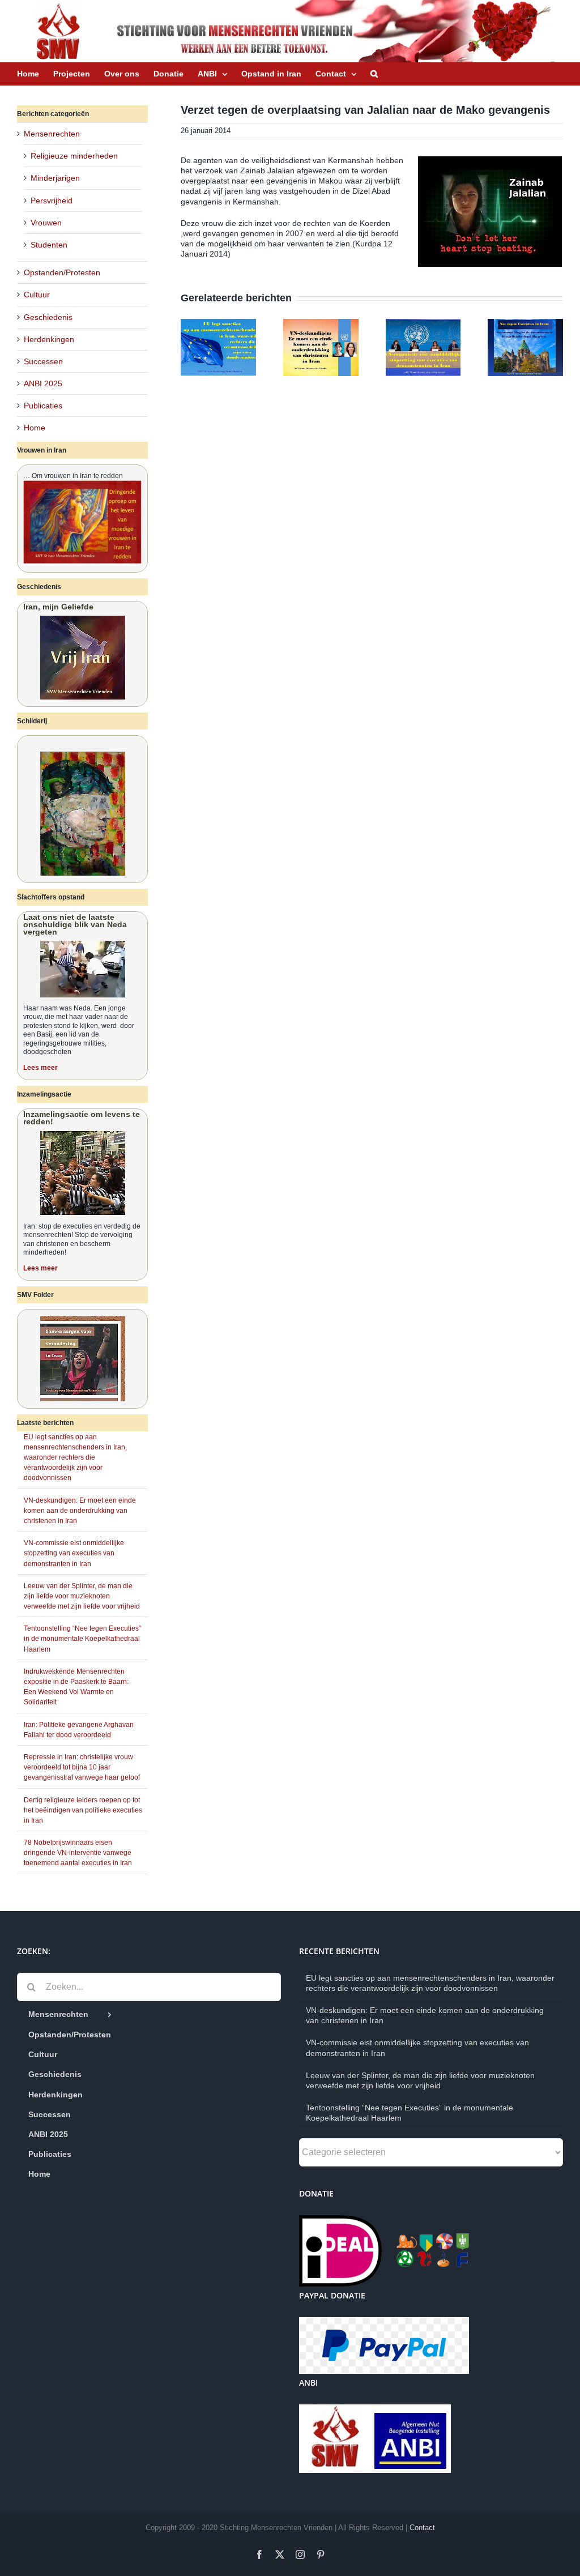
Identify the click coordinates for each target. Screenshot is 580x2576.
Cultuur (37, 295)
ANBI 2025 (43, 383)
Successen (43, 361)
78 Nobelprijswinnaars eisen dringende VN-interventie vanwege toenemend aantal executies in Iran (78, 1853)
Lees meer (40, 1068)
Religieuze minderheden (74, 156)
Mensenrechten (52, 134)
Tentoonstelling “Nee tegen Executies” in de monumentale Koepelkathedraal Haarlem (82, 1639)
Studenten (49, 245)
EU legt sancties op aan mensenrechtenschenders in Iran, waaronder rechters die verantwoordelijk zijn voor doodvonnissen (75, 1458)
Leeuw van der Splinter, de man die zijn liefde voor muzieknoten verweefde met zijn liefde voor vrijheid (82, 1596)
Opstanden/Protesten (62, 272)
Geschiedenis (48, 317)
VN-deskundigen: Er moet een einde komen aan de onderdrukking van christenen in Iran (80, 1511)
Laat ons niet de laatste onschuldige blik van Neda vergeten (75, 924)
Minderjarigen (55, 178)
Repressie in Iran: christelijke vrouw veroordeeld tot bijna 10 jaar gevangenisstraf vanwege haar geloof (82, 1767)
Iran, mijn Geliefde (58, 607)
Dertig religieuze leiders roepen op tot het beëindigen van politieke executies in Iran (83, 1810)
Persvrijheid (52, 201)
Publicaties (43, 406)
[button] (374, 74)
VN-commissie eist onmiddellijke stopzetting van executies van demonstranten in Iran (74, 1553)
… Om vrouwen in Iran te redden (73, 476)
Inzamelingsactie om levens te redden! (82, 1118)
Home (35, 428)
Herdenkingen (49, 339)
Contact (422, 2528)
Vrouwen (46, 223)
